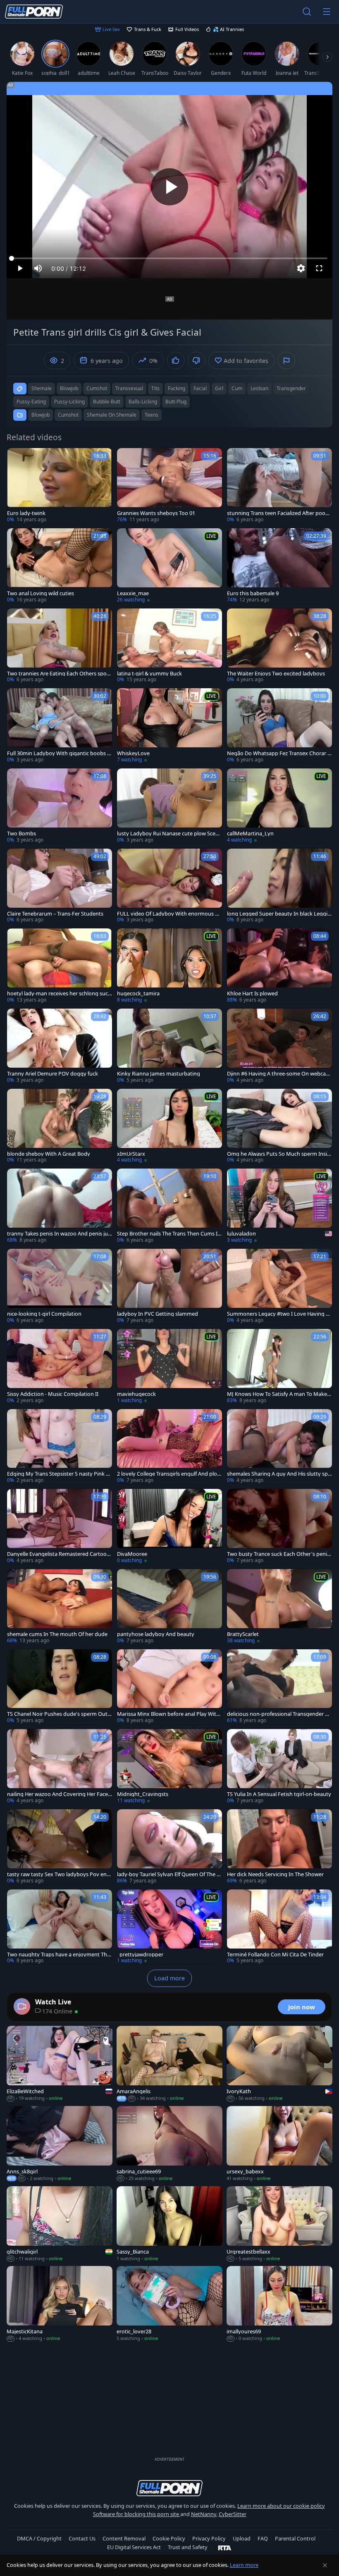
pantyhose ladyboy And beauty (156, 1634)
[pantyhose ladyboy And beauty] (169, 1607)
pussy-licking (69, 402)
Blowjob (41, 415)
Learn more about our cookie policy (281, 2506)
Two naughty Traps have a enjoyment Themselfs (58, 1955)
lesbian (259, 388)
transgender (291, 388)
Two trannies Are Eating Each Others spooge (58, 674)
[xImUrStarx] (169, 1126)
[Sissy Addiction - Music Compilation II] (60, 1367)
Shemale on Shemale (112, 415)
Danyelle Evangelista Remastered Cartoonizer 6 (59, 1554)
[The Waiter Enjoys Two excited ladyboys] (279, 646)
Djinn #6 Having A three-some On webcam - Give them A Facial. (279, 1074)
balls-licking (143, 402)
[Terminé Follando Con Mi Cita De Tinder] (279, 1927)
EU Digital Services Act (134, 2547)
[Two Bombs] (60, 806)
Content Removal (124, 2538)
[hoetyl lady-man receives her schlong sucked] (60, 966)
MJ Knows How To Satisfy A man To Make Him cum (279, 1394)
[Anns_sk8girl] (60, 2144)
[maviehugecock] (169, 1367)
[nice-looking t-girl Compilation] (60, 1286)
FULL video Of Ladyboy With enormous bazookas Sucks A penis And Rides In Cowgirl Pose (169, 914)
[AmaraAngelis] (169, 2064)
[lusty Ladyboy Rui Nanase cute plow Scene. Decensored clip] (169, 806)
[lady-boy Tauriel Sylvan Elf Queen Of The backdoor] (169, 1847)
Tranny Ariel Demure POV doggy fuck (53, 1074)
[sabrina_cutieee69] (169, 2144)
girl (219, 388)
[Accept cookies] (325, 2565)
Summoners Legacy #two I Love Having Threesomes (279, 1314)
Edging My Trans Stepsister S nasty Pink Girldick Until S (59, 1474)
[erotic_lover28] (169, 2304)
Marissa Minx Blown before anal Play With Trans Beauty (168, 1714)
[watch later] (17, 458)
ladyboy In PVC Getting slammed (158, 1314)
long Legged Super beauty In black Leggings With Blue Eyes (279, 914)
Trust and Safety (188, 2547)
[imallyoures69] (279, 2304)
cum (237, 388)
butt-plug (176, 402)
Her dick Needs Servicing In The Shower (275, 1874)
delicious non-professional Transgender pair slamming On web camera (279, 1714)
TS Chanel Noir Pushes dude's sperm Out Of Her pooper (57, 1714)
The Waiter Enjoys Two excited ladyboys (276, 674)
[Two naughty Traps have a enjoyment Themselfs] (60, 1927)
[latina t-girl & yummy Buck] (169, 646)
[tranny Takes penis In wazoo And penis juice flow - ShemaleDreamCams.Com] (60, 1206)
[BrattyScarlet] (279, 1607)
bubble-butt (107, 402)
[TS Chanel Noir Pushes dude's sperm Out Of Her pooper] (60, 1687)
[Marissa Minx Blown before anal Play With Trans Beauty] (169, 1687)
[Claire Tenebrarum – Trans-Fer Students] (60, 886)
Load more (169, 1978)
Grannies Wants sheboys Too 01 (156, 513)
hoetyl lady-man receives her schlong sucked (59, 993)
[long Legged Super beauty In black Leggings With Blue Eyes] (279, 886)
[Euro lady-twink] (60, 486)
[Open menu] (327, 12)
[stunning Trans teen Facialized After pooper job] (279, 486)
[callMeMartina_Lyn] (279, 806)
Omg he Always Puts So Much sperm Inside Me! (279, 1154)
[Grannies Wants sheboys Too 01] (169, 486)
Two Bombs (21, 834)
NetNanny (204, 2514)
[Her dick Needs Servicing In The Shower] (279, 1847)
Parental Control (295, 2538)
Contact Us (82, 2538)
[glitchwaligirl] (60, 2224)
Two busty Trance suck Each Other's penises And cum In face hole (278, 1554)
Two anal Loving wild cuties (41, 593)
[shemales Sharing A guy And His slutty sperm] (279, 1447)
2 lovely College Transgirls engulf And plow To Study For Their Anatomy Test (169, 1474)
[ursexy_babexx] (279, 2144)
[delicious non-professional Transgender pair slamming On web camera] (279, 1687)
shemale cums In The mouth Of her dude (57, 1634)
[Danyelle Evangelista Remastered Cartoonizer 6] (60, 1527)
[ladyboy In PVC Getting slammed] (169, 1286)
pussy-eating (31, 402)
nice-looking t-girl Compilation (44, 1314)
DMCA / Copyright (39, 2538)
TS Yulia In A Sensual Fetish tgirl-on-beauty (279, 1794)
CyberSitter (233, 2514)
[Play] (169, 187)
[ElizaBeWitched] (60, 2064)
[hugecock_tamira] (169, 966)
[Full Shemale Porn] (34, 12)
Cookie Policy (169, 2538)
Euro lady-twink (26, 513)
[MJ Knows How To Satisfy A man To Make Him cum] (279, 1367)
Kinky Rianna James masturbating (159, 1074)
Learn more (244, 2565)
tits (155, 388)
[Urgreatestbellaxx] (279, 2224)
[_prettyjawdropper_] (169, 1927)
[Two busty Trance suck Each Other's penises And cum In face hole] (279, 1527)
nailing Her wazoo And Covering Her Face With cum (57, 1794)
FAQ (263, 2538)
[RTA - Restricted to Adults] (225, 2547)
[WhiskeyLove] (169, 726)
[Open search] (307, 12)
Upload (242, 2538)
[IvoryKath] (279, 2064)
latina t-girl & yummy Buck (149, 674)
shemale (42, 388)
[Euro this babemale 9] (279, 566)
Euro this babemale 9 (253, 593)
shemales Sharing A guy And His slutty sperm (279, 1474)
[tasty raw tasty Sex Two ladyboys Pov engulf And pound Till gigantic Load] (60, 1847)
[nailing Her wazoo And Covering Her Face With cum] (60, 1767)
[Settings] (301, 268)
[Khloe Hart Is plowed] (279, 966)
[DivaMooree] (169, 1527)
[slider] (169, 258)
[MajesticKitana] (60, 2304)
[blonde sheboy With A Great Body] (60, 1126)
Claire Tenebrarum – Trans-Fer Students (55, 914)
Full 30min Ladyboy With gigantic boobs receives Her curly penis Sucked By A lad (60, 753)
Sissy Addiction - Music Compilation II (53, 1394)
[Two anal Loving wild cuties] (60, 566)
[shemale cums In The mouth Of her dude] (60, 1607)
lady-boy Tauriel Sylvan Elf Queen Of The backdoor (168, 1874)
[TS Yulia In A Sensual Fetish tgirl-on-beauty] (279, 1767)
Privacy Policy (209, 2538)
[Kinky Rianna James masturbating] (169, 1046)
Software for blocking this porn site (137, 2514)
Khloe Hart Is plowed (252, 993)
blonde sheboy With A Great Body (49, 1154)
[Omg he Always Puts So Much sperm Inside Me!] (279, 1126)
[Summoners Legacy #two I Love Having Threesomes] (279, 1286)
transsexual (129, 388)
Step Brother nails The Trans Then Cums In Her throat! (169, 1234)
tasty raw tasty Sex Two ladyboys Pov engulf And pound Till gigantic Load (58, 1874)
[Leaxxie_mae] (169, 566)
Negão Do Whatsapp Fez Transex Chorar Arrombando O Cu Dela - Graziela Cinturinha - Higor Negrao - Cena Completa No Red (279, 753)
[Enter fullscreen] (319, 268)
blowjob (69, 388)
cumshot (97, 388)
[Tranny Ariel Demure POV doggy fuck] (60, 1046)
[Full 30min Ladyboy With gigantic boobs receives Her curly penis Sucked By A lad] (60, 726)
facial (200, 388)
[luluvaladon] (279, 1206)
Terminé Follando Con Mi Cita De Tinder (275, 1955)
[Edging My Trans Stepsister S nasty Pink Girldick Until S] (60, 1447)
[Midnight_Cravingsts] (169, 1767)
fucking (177, 388)
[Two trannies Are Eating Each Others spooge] (60, 646)
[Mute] (38, 268)
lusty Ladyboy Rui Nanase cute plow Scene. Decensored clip (168, 834)
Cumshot (68, 415)
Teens (152, 415)
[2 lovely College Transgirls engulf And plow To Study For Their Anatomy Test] (169, 1447)
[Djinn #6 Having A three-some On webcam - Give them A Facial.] (279, 1046)
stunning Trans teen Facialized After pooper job (279, 513)
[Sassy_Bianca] (169, 2224)
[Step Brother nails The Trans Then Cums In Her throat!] (169, 1206)
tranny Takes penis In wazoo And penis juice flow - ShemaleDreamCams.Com (59, 1234)
